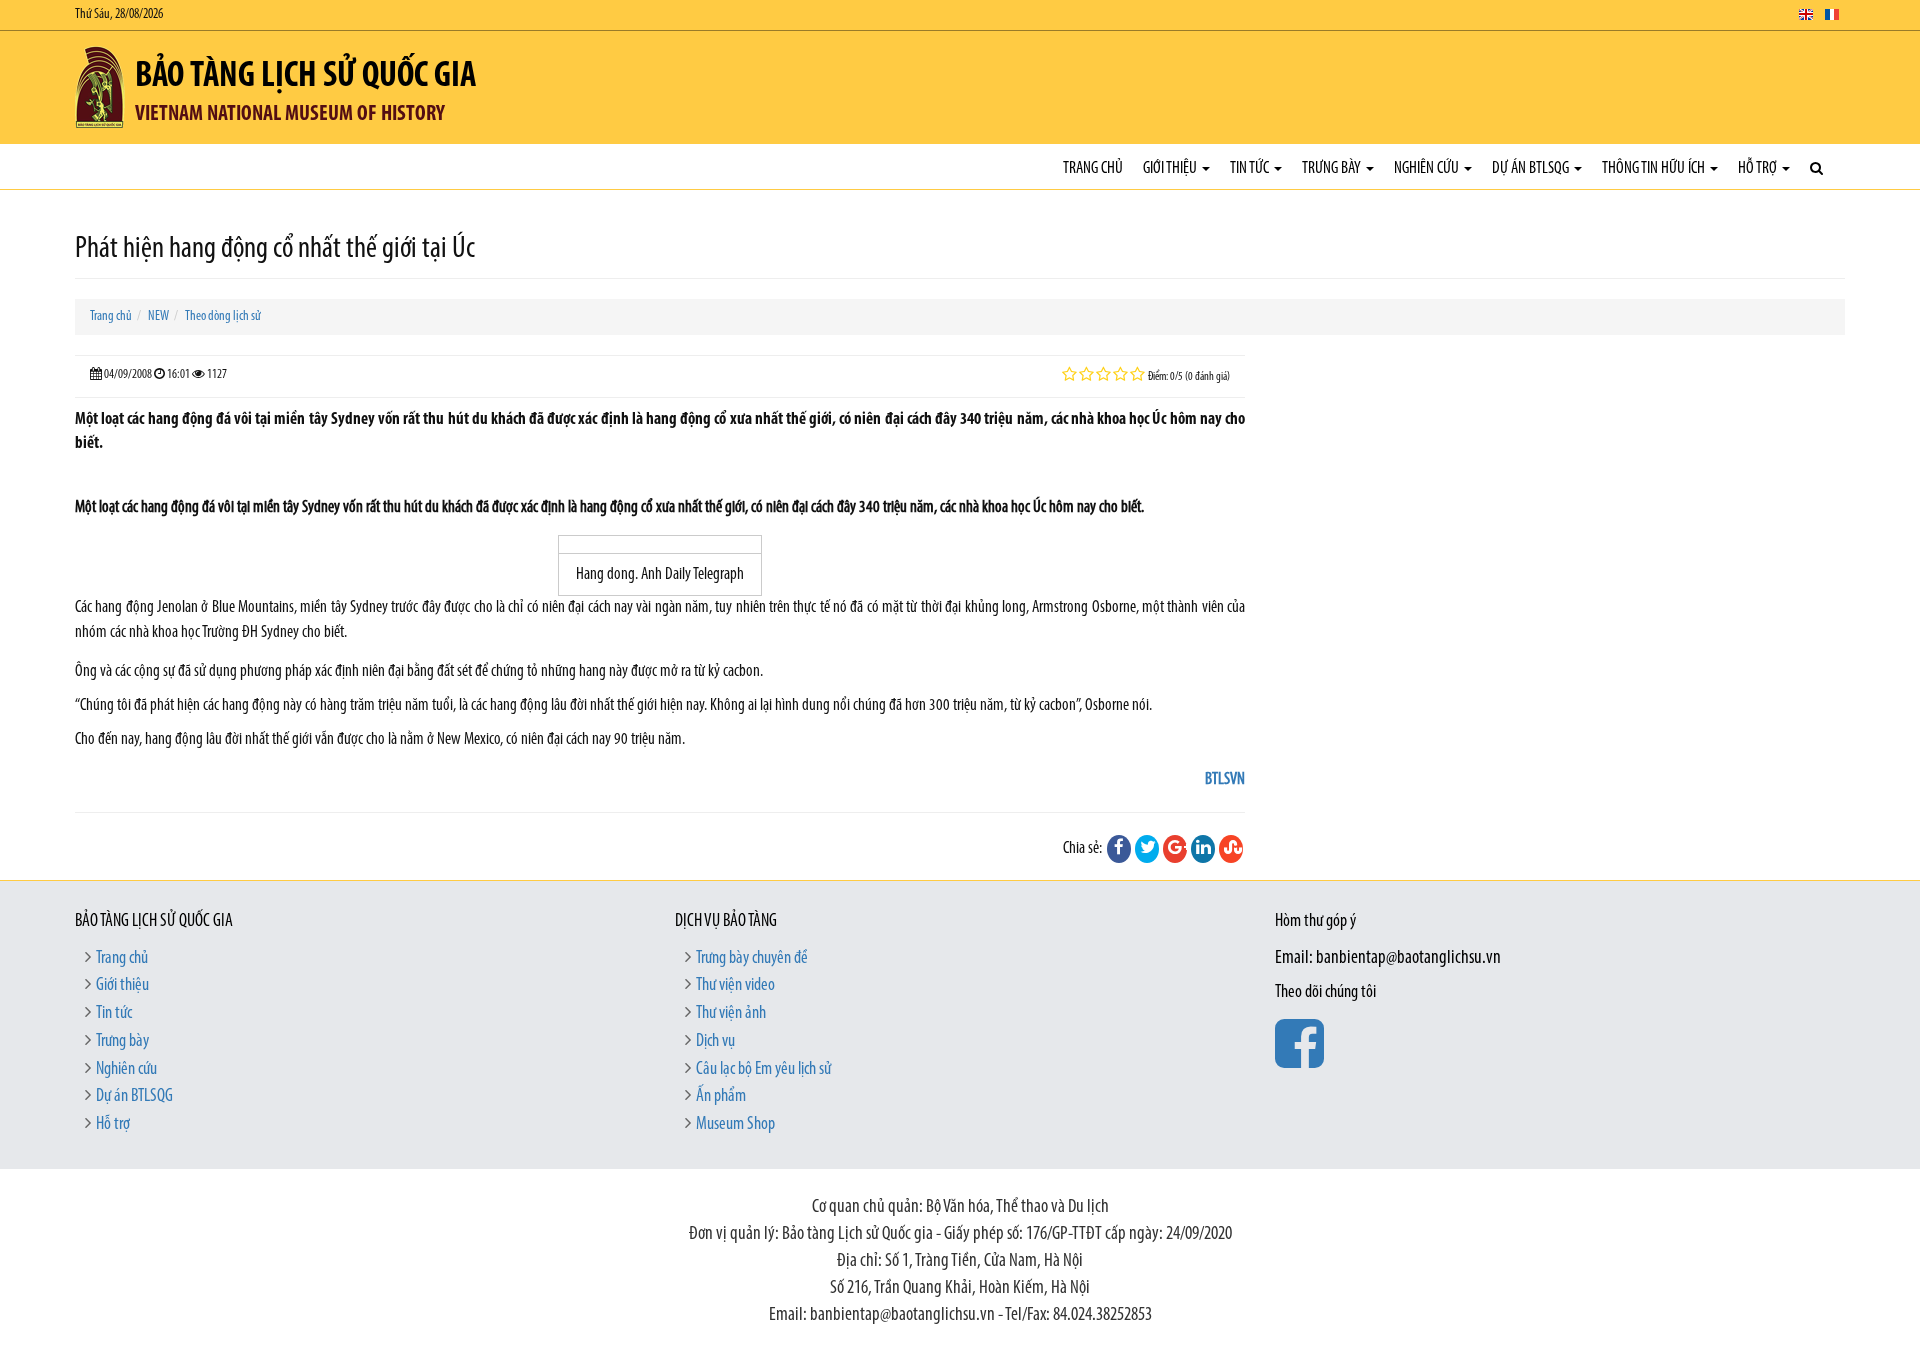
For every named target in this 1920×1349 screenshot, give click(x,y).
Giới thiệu (1171, 168)
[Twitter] (1147, 849)
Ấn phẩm (721, 1097)
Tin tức (1251, 168)
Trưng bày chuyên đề (752, 959)
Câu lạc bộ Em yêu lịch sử (763, 1070)
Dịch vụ (715, 1042)
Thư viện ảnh (731, 1014)
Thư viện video (735, 986)
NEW (158, 316)
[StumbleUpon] (1231, 849)
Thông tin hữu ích (1655, 168)
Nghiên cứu (1428, 168)
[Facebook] (1119, 849)
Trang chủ (1093, 168)
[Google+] (1175, 849)
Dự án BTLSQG (1532, 168)
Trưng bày (1333, 168)
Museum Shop (735, 1125)
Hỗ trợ (1759, 168)
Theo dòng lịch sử (223, 316)
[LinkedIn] (1203, 849)
